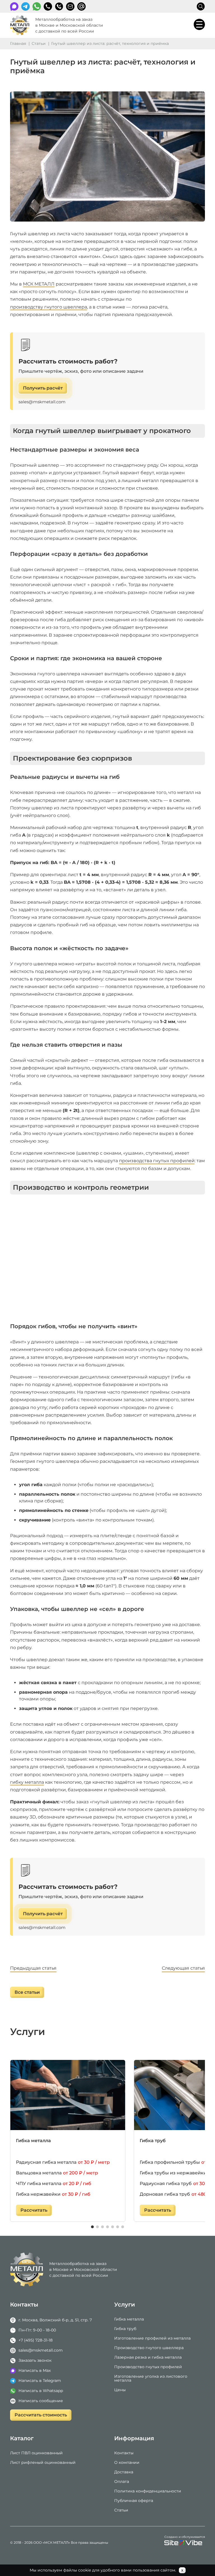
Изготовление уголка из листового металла (151, 2378)
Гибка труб (125, 2329)
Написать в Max (35, 2370)
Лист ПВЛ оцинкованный (36, 2453)
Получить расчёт (43, 388)
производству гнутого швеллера (49, 307)
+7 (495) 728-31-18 (48, 6)
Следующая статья (183, 1968)
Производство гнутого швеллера (149, 2348)
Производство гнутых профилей (148, 2367)
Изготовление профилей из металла (152, 2338)
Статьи (121, 2510)
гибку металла (27, 1782)
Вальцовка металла (57, 2173)
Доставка (124, 2472)
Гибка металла (33, 2141)
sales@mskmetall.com (42, 402)
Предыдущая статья (33, 1968)
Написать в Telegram (40, 2381)
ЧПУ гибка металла (54, 2184)
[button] (92, 2227)
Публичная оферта (134, 2501)
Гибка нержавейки (53, 2194)
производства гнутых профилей (157, 1161)
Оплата (122, 2481)
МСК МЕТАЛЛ (39, 284)
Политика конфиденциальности (148, 2491)
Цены (120, 2390)
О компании (127, 2462)
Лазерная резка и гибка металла (148, 2357)
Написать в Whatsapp (41, 2391)
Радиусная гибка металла (63, 2162)
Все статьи (27, 1992)
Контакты (124, 2453)
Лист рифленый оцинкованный (43, 2462)
